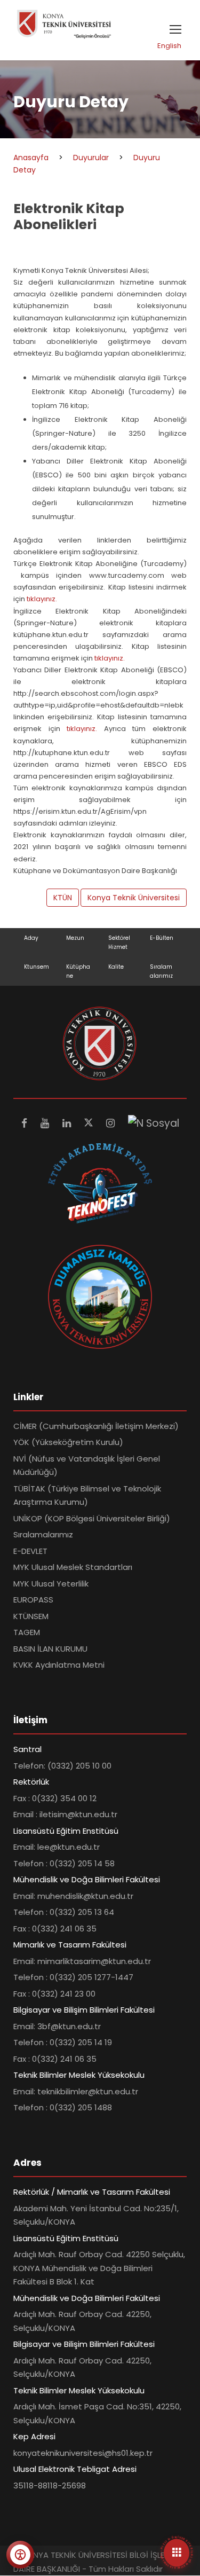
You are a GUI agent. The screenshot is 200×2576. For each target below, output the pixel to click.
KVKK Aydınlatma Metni (59, 1665)
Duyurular (91, 158)
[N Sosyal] (154, 1123)
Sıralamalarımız (43, 1534)
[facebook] (26, 1123)
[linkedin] (68, 1123)
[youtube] (46, 1123)
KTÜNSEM (31, 1616)
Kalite (116, 967)
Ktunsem (37, 967)
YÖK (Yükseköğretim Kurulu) (68, 1442)
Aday (31, 938)
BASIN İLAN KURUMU (50, 1649)
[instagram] (112, 1123)
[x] (90, 1123)
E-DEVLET (30, 1551)
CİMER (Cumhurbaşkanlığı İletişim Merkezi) (96, 1426)
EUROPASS (33, 1600)
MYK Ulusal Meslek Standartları (73, 1567)
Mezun (75, 938)
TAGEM (27, 1632)
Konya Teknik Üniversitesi (134, 898)
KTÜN (63, 898)
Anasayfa (31, 158)
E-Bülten (162, 938)
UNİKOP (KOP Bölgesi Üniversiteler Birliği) (92, 1518)
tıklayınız (81, 729)
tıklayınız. (41, 599)
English (169, 46)
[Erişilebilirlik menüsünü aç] (20, 2555)
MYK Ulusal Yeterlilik (51, 1584)
